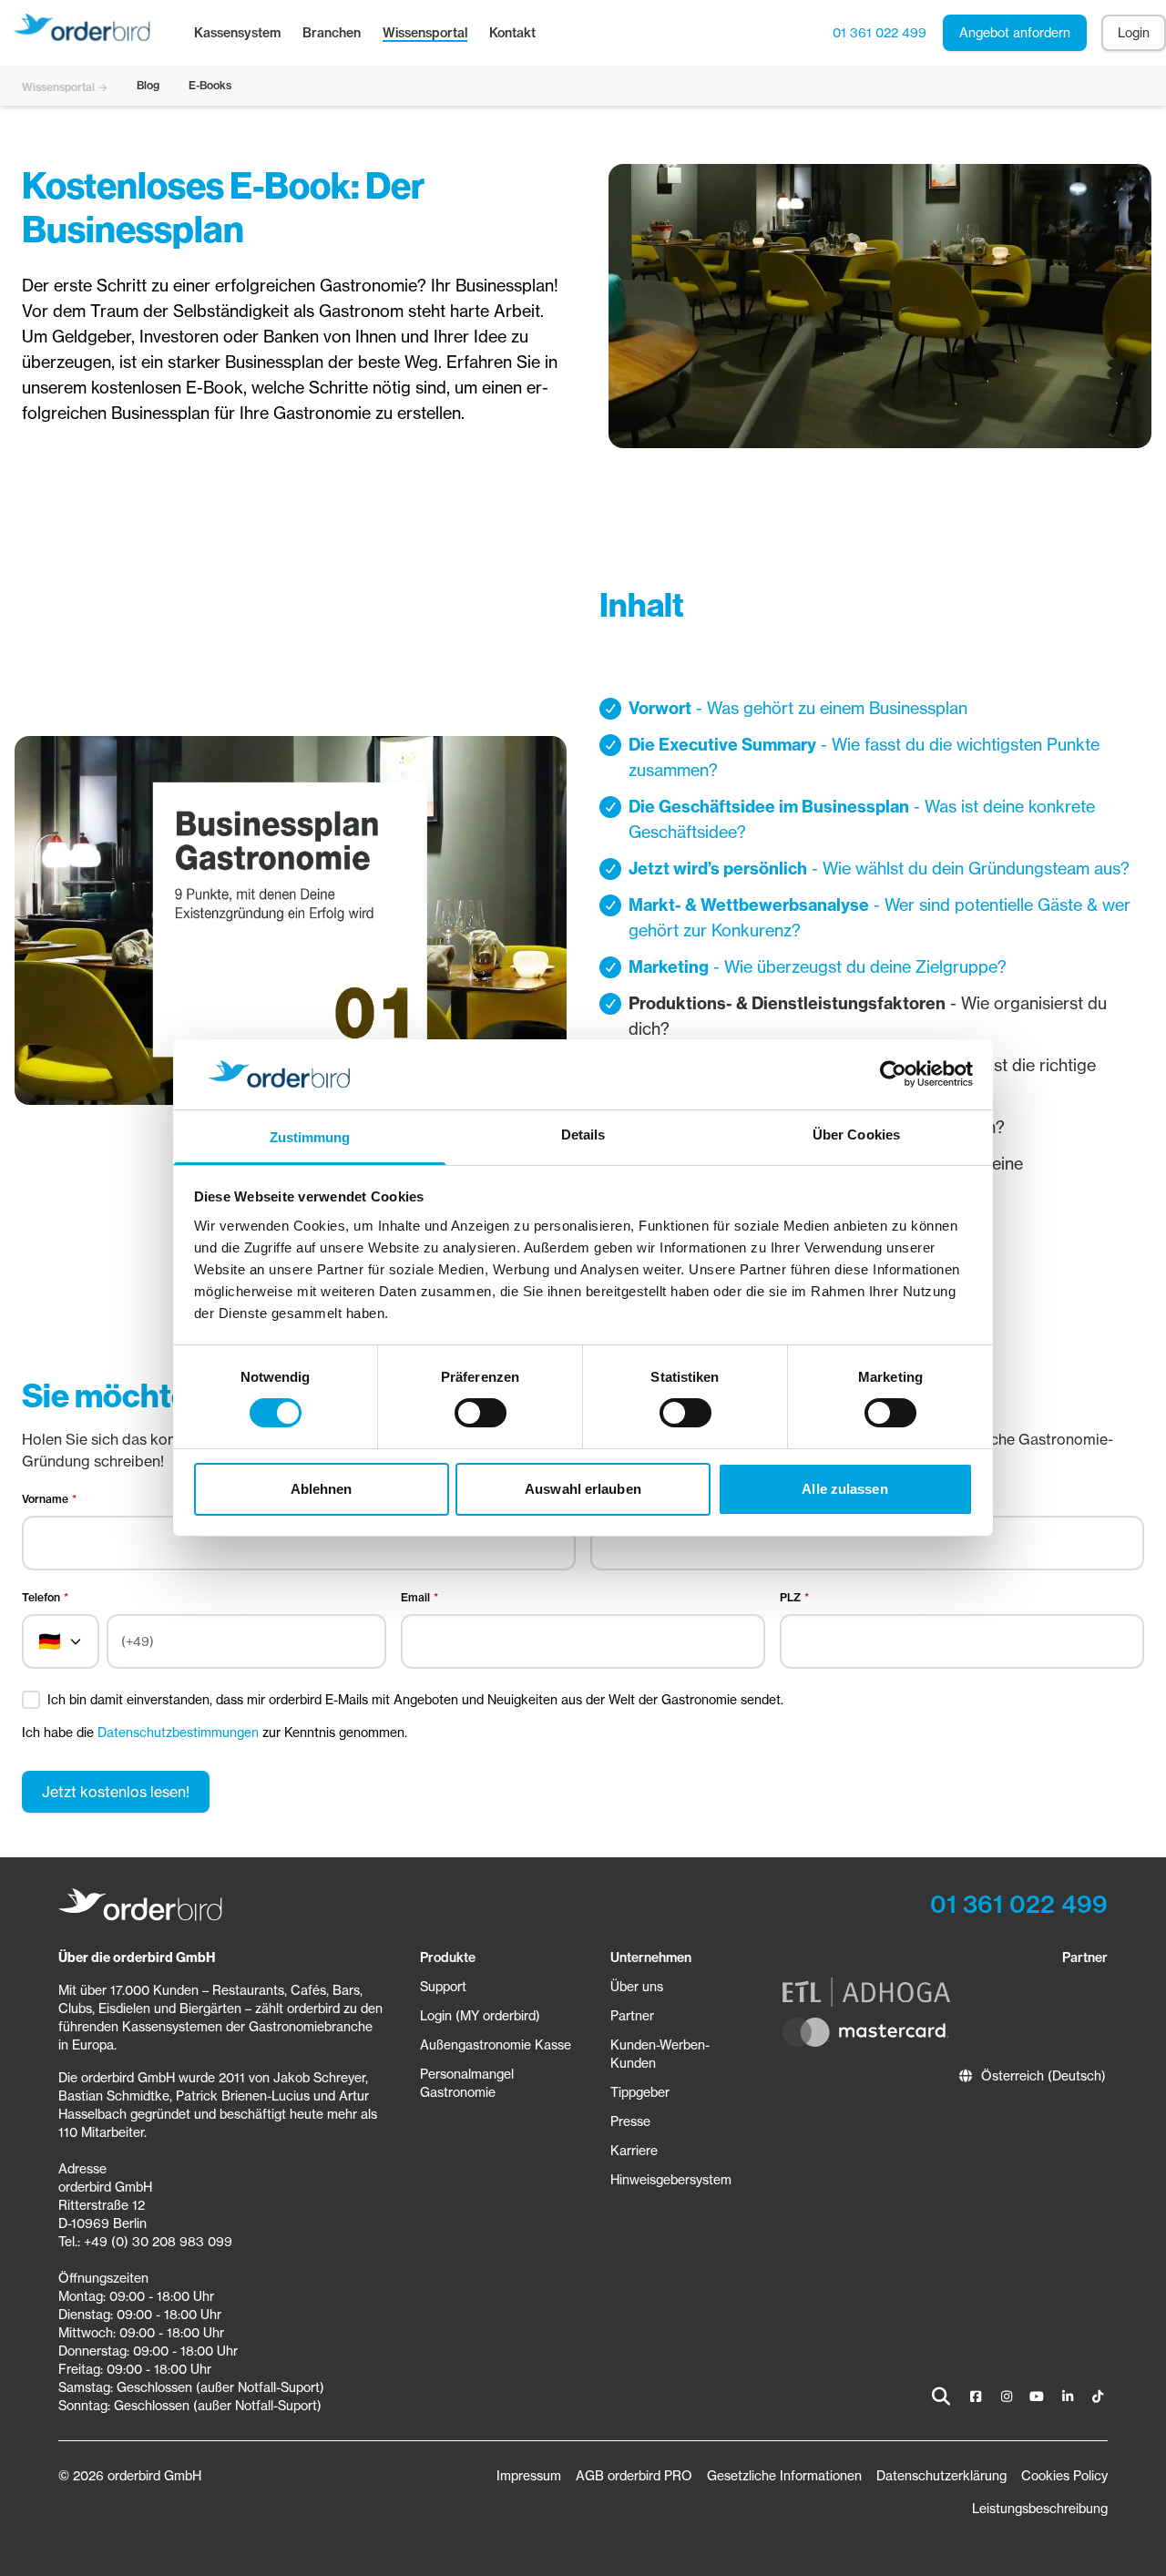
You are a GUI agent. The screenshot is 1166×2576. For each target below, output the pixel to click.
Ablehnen (322, 1489)
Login (1134, 33)
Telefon (41, 1597)
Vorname (45, 1499)
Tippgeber (640, 2092)
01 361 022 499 (880, 33)
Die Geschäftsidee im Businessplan (769, 807)
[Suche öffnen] (941, 2397)
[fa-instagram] (1007, 2397)
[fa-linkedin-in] (1068, 2397)
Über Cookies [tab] (856, 1135)
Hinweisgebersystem (671, 2180)
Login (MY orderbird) (480, 2016)
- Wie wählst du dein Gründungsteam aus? (968, 869)
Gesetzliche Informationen (784, 2476)
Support (443, 1987)
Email (415, 1597)
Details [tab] (583, 1135)
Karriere (634, 2151)
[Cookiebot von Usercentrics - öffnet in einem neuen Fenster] (893, 1074)
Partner (632, 2016)
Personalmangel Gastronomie (467, 2083)
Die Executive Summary (722, 745)
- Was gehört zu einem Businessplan (829, 708)
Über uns (637, 1987)
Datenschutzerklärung (941, 2476)
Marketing (669, 967)
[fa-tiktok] (1099, 2397)
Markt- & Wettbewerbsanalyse (749, 905)
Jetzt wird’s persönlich (718, 869)
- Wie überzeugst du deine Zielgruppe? (858, 967)
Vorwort (660, 708)
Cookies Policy (1064, 2476)
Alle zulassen (844, 1489)
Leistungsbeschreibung (1040, 2509)
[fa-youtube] (1038, 2397)
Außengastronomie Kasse (496, 2045)
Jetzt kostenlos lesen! (116, 1792)
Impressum (529, 2476)
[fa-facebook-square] (977, 2397)
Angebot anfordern (1015, 33)
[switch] (481, 1413)
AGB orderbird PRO (634, 2476)
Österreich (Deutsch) (1043, 2076)
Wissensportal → (65, 87)
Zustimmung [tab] (310, 1137)
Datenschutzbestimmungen (178, 1733)
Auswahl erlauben (583, 1489)
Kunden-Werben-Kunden (660, 2054)
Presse (630, 2121)
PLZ (790, 1597)
